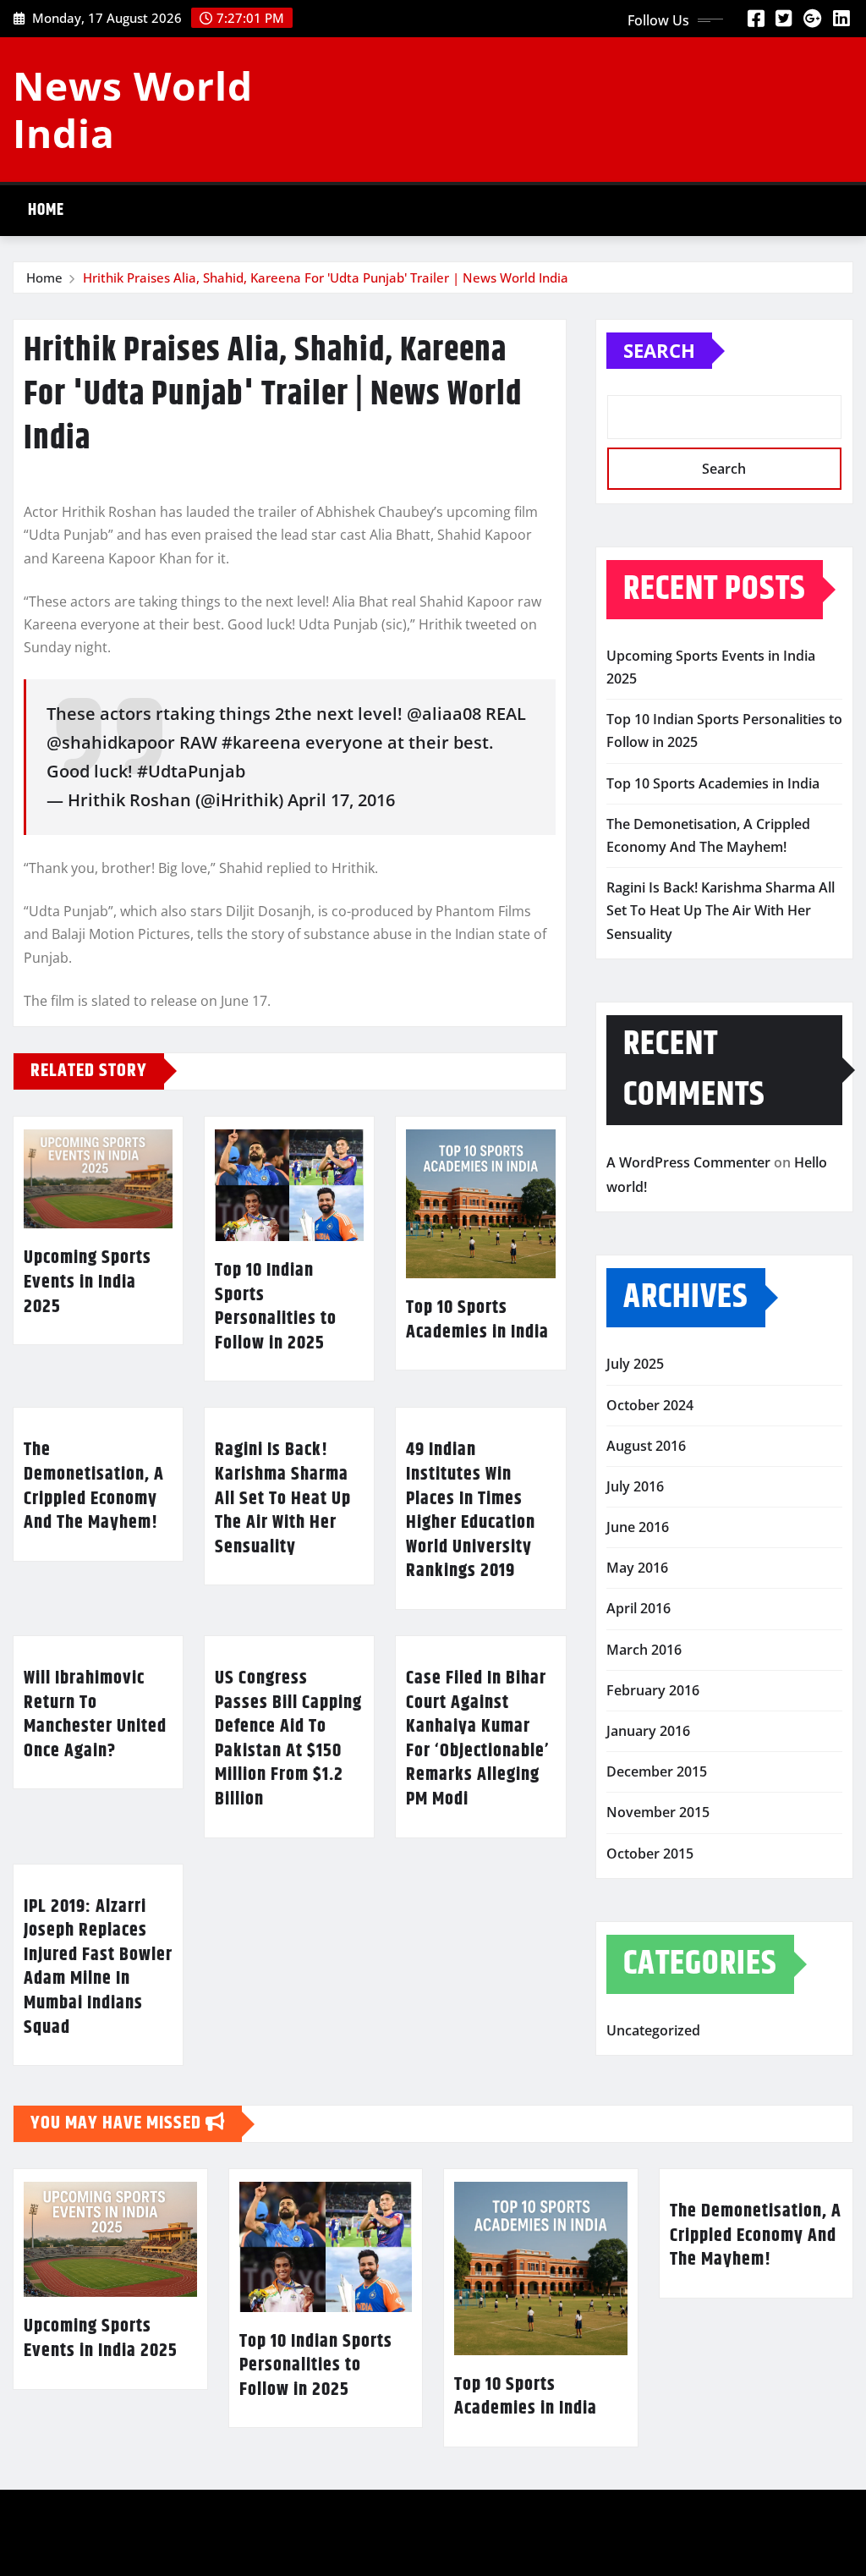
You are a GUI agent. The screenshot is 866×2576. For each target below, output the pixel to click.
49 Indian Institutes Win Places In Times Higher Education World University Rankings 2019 (471, 1510)
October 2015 (650, 1854)
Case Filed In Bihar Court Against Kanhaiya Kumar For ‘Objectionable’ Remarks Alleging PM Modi (478, 1739)
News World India (133, 109)
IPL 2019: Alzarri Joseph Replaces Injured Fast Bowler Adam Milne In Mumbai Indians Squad (98, 1967)
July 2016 (635, 1486)
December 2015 (657, 1771)
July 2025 (635, 1364)
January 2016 (648, 1731)
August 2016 (646, 1446)
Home (46, 210)
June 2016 (638, 1527)
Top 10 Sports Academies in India (477, 1320)
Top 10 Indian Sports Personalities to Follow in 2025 (276, 1307)
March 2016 (644, 1650)
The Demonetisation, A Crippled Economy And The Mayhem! (94, 1486)
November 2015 (658, 1812)
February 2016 (653, 1690)
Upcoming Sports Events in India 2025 (88, 1282)
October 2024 (650, 1405)
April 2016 (639, 1608)
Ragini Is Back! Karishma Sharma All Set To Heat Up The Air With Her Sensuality (283, 1498)
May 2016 (637, 1568)
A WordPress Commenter (688, 1162)
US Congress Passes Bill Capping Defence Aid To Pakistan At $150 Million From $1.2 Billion (288, 1739)
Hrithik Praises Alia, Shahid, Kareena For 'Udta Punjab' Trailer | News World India (326, 277)
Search (659, 350)
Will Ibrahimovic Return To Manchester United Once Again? (95, 1715)
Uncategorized (653, 2030)
